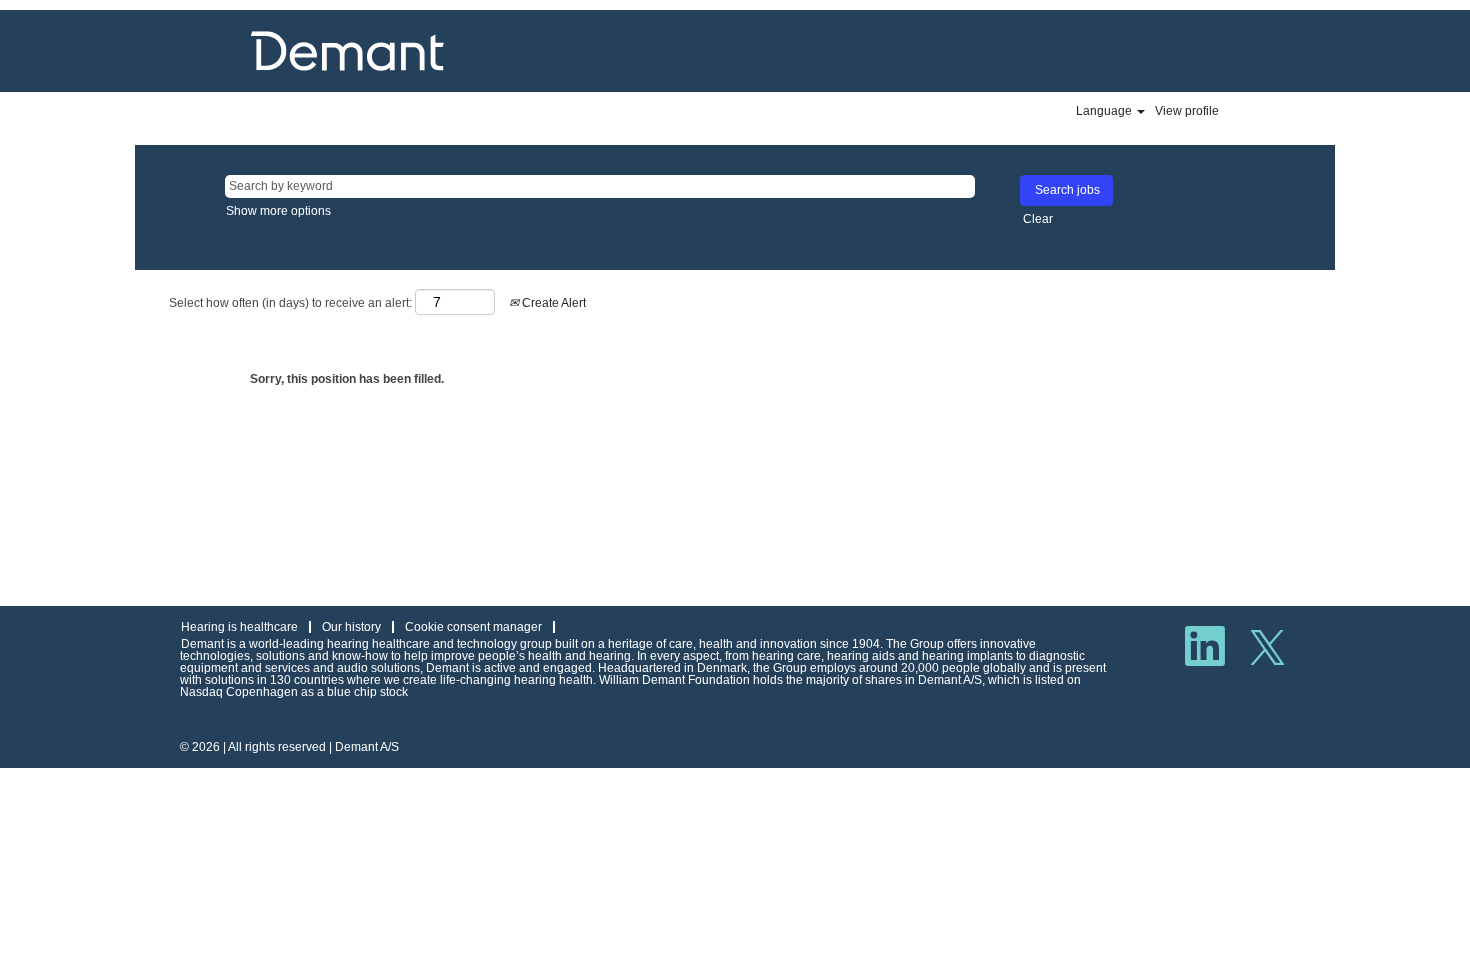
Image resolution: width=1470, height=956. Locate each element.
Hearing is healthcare (239, 627)
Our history (351, 627)
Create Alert (552, 303)
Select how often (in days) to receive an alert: (290, 303)
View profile (1187, 111)
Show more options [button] (278, 211)
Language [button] (1105, 111)
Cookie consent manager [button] (473, 627)
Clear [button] (1038, 219)
